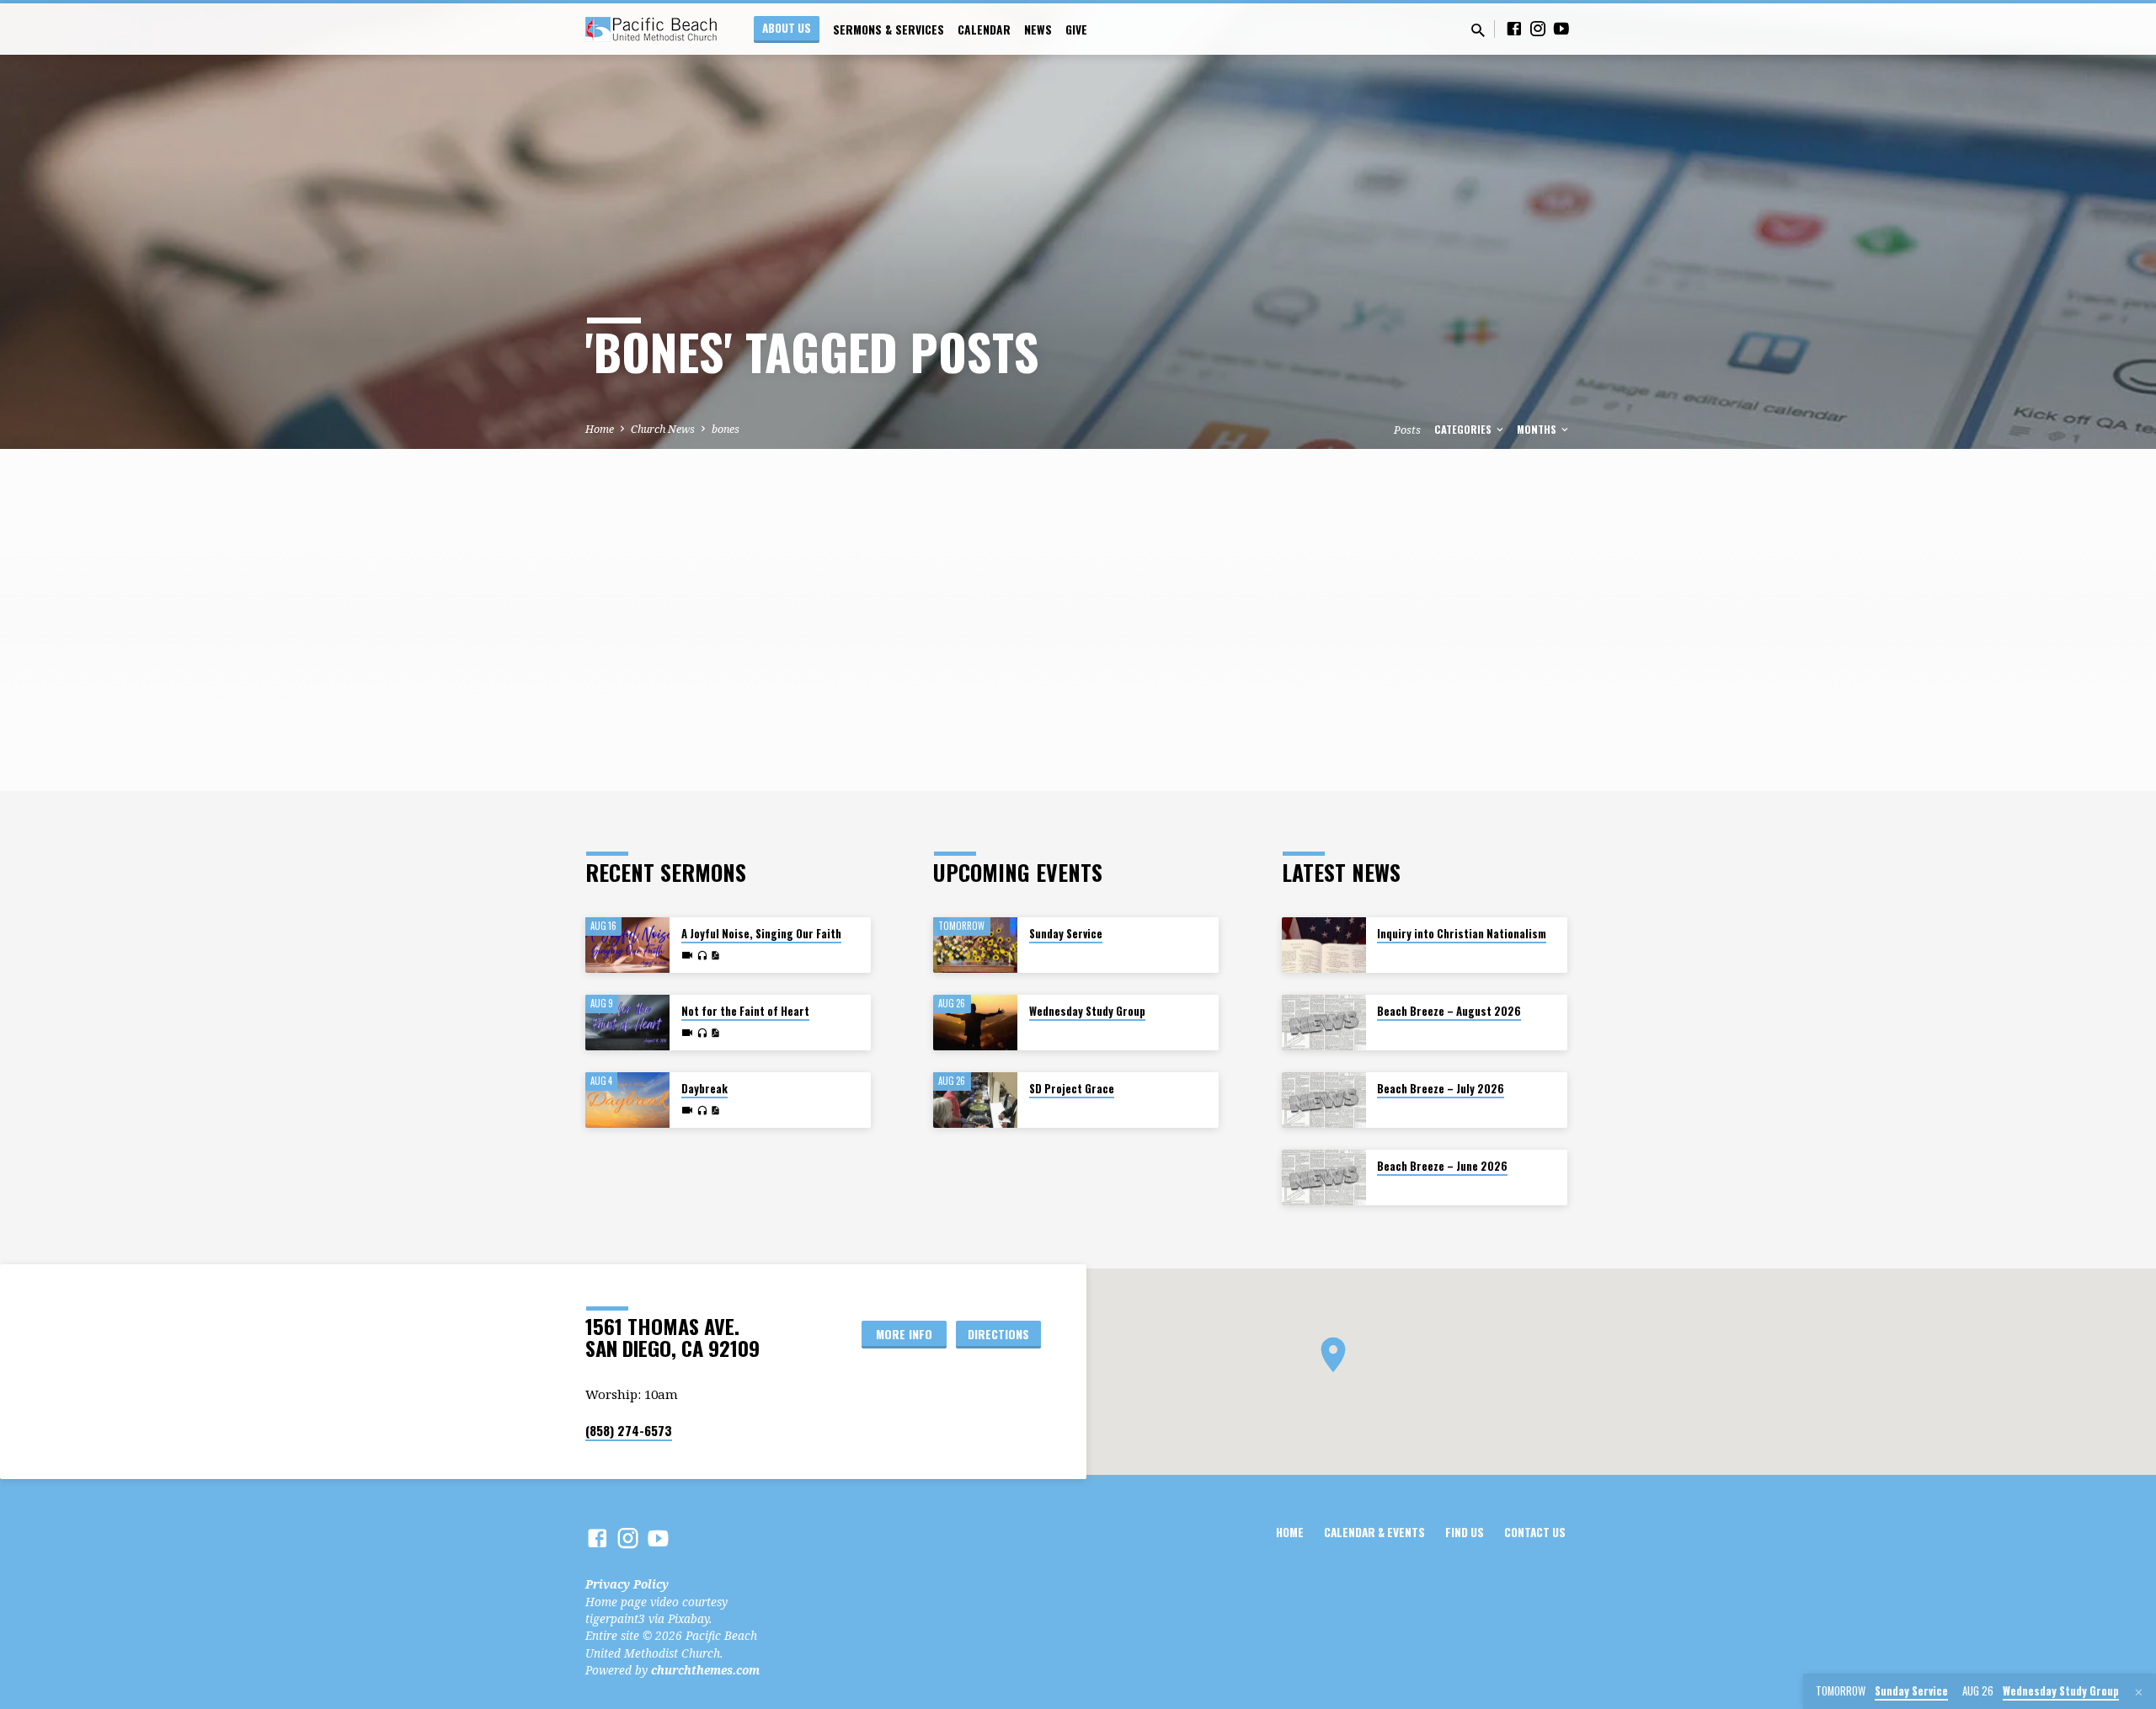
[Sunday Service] (975, 945)
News (1038, 29)
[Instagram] (1538, 28)
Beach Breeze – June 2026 (1442, 1166)
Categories (1464, 429)
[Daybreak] (627, 1100)
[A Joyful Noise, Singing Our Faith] (627, 945)
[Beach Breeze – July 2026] (1324, 1100)
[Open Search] (1478, 30)
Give (1076, 29)
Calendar (984, 29)
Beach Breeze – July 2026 (1441, 1089)
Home (600, 429)
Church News (663, 429)
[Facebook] (1514, 28)
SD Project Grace (1072, 1089)
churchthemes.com (705, 1670)
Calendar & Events (1374, 1532)
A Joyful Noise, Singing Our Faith (761, 934)
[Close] (2139, 1692)
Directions (998, 1334)
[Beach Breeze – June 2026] (1324, 1178)
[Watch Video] (687, 955)
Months (1538, 429)
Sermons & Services (889, 29)
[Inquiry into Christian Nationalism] (1324, 945)
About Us (787, 28)
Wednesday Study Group (1087, 1011)
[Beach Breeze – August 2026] (1324, 1023)
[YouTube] (1561, 28)
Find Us (1465, 1532)
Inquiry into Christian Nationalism (1462, 934)
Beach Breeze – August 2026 (1449, 1011)
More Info (904, 1334)
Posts (1407, 430)
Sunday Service (1066, 934)
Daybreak (704, 1089)
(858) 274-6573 (629, 1430)
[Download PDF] (715, 956)
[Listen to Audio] (702, 956)
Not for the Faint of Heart (745, 1011)
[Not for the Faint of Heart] (627, 1023)
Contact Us (1535, 1532)
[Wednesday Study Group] (975, 1023)
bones (726, 429)
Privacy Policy (627, 1584)
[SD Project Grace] (975, 1100)
